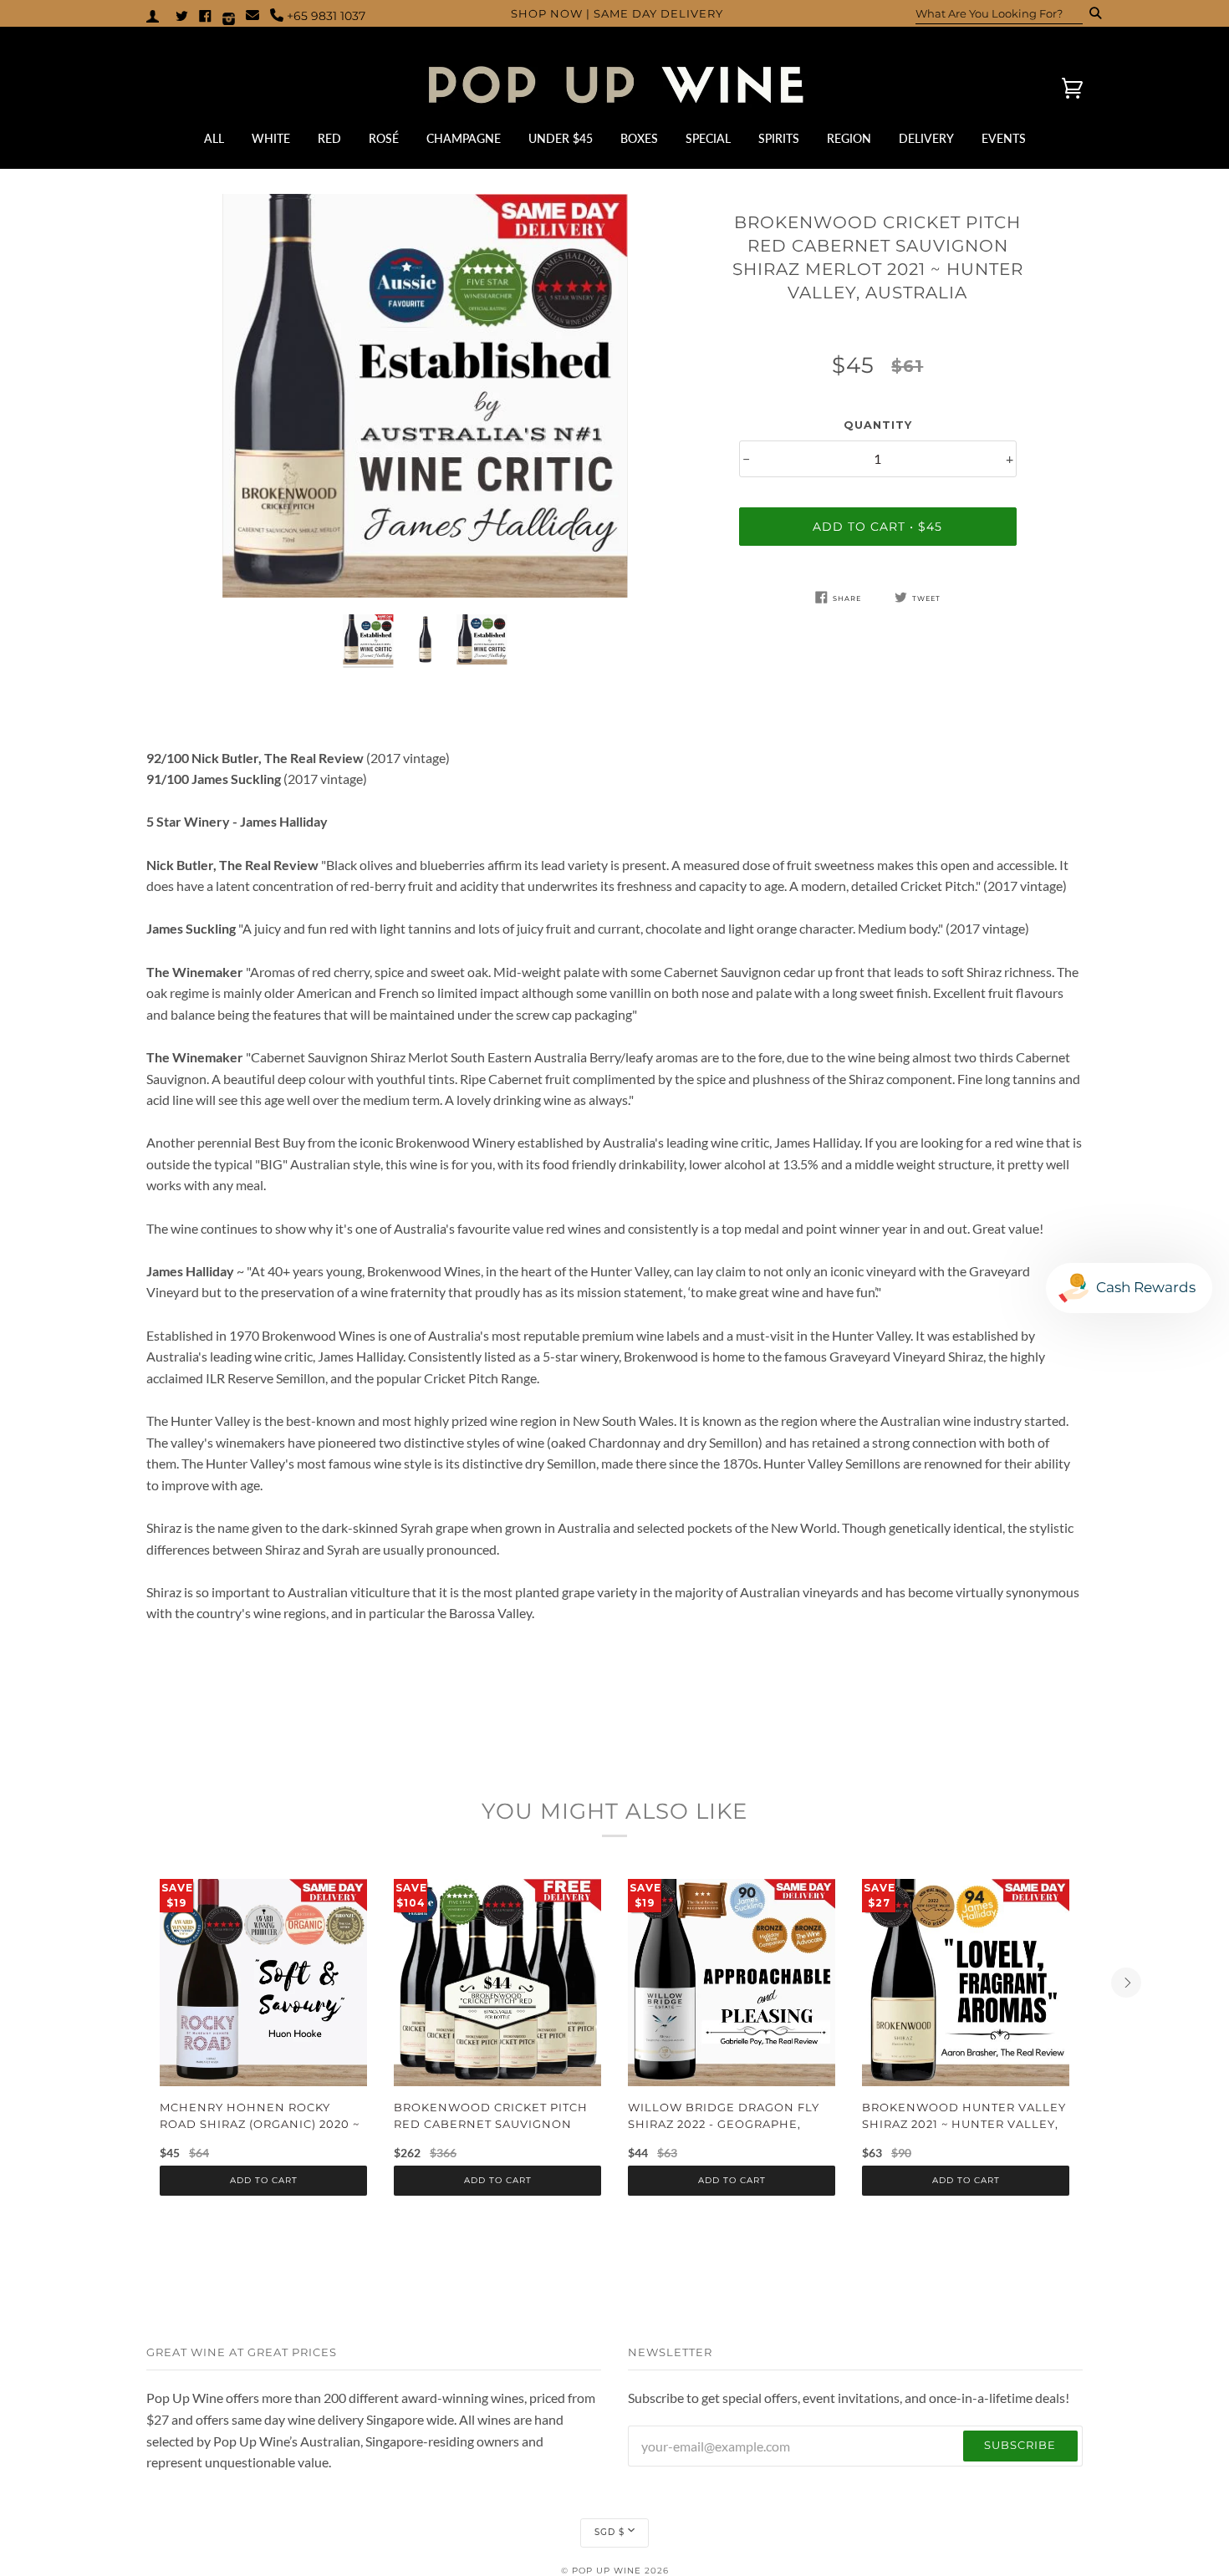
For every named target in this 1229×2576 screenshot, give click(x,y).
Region (849, 139)
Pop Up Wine (607, 2571)
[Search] (1090, 13)
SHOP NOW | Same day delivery (617, 14)
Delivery (926, 139)
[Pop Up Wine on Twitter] (182, 15)
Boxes (639, 139)
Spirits (779, 139)
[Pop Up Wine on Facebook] (205, 15)
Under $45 (561, 139)
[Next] (1126, 1983)
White (271, 139)
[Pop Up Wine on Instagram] (229, 15)
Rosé (384, 139)
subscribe (1020, 2445)
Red (329, 139)
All (214, 139)
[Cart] (1058, 88)
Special (708, 139)
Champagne (464, 139)
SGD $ (609, 2532)
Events (1004, 139)
